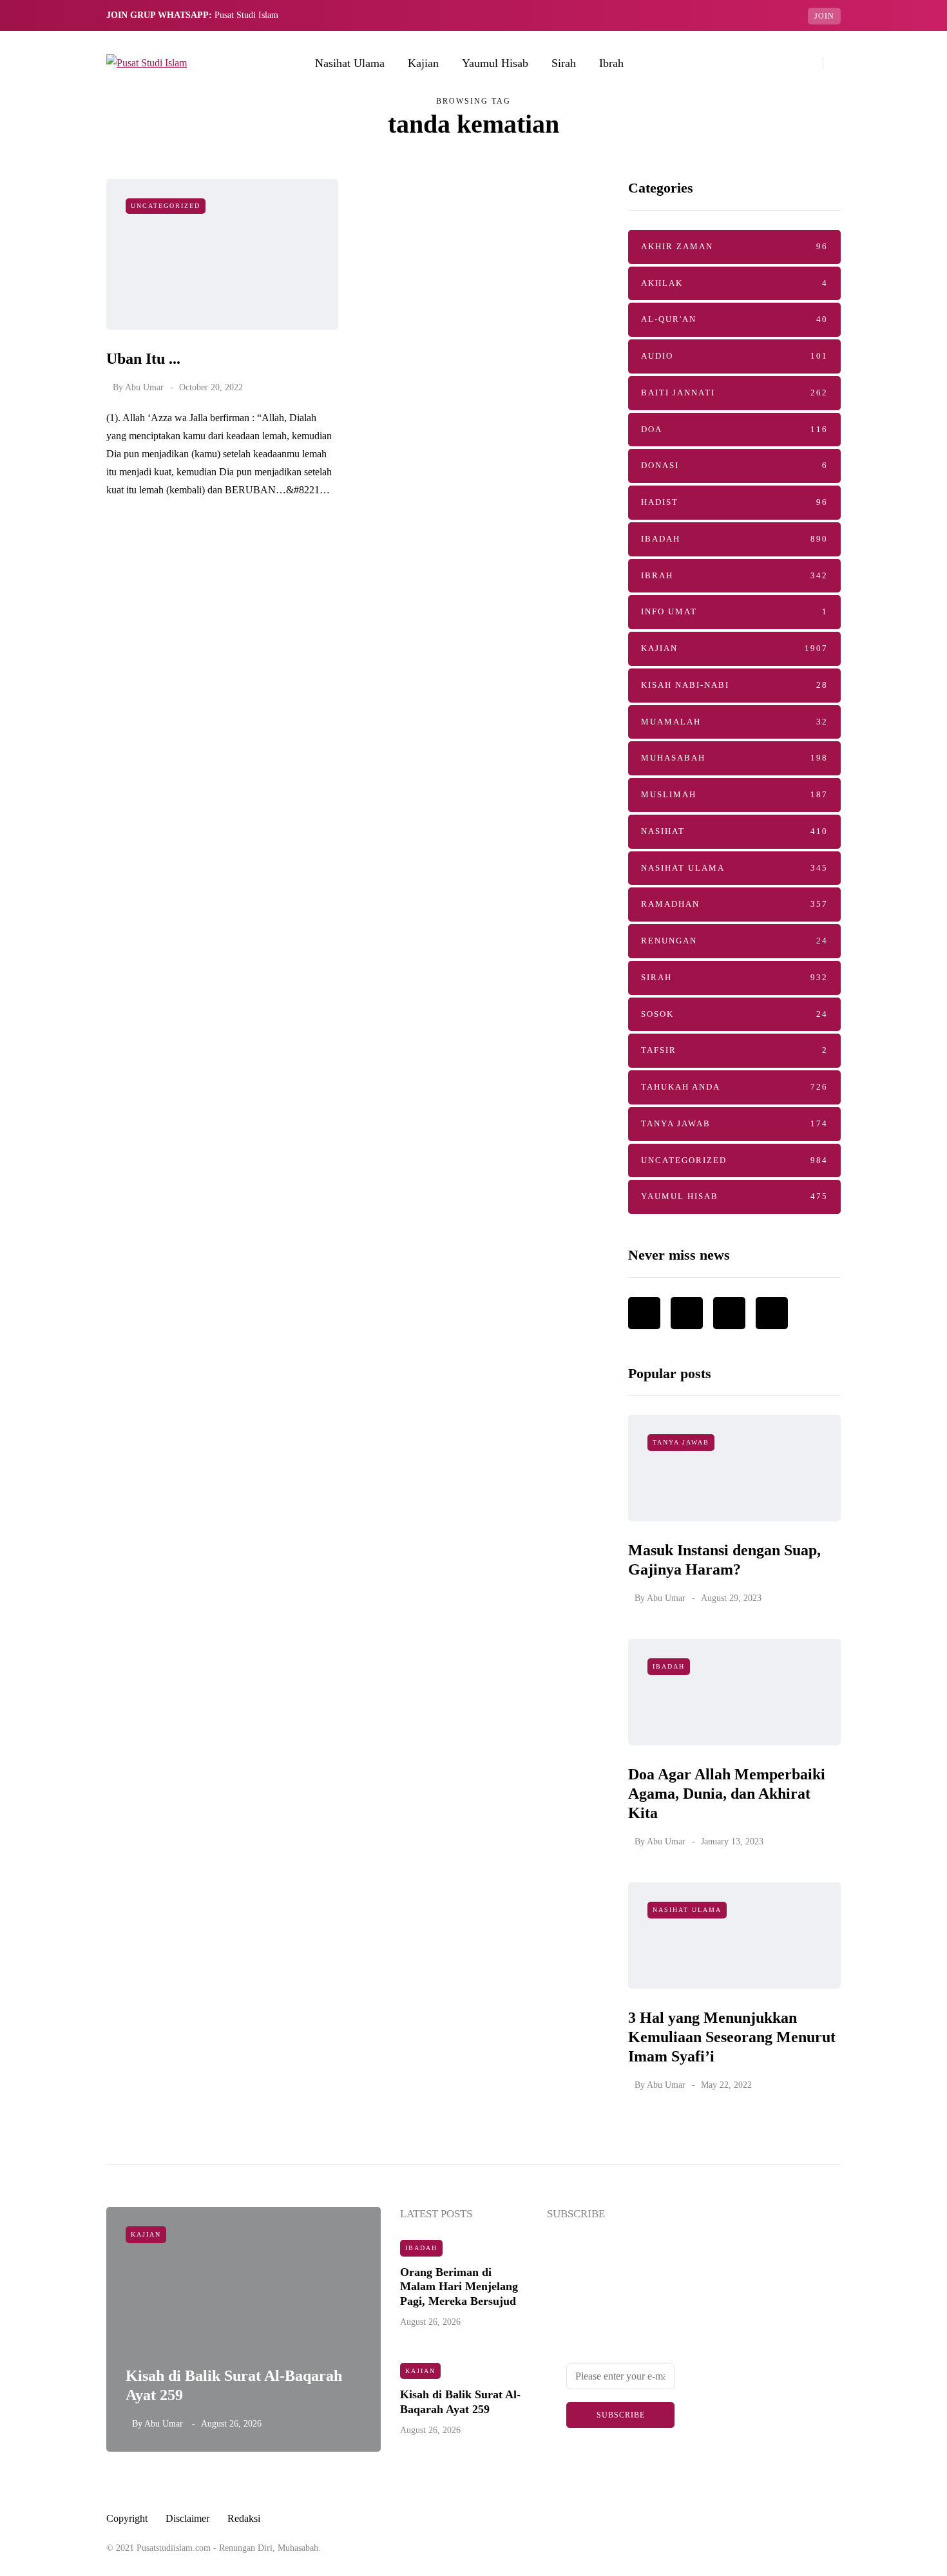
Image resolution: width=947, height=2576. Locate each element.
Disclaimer (187, 2518)
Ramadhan (734, 904)
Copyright (127, 2518)
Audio (734, 356)
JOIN (824, 16)
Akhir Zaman (734, 246)
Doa (734, 429)
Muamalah (734, 722)
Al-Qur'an (734, 319)
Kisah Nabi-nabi (734, 685)
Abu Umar (144, 387)
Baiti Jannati (734, 393)
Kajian (423, 63)
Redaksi (244, 2518)
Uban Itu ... (143, 359)
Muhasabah (734, 758)
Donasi (734, 465)
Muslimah (734, 794)
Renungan (734, 941)
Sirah (564, 63)
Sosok (734, 1014)
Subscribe (621, 2415)
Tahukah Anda (734, 1087)
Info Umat (734, 611)
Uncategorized (166, 206)
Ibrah (611, 63)
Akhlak (734, 283)
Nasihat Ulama (350, 63)
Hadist (734, 502)
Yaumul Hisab (495, 63)
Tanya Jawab (734, 1123)
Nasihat (734, 831)
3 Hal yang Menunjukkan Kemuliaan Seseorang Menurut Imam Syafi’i (732, 2037)
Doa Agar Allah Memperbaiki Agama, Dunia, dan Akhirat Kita (727, 1794)
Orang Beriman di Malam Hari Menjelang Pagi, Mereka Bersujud (459, 2287)
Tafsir (734, 1050)
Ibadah (734, 539)
